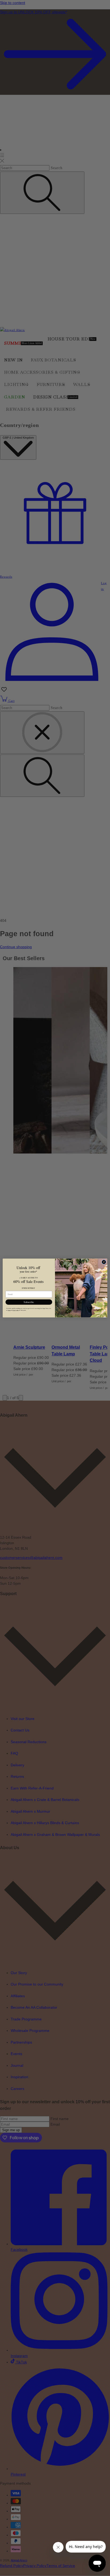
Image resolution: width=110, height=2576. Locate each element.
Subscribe (29, 1302)
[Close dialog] (104, 1262)
